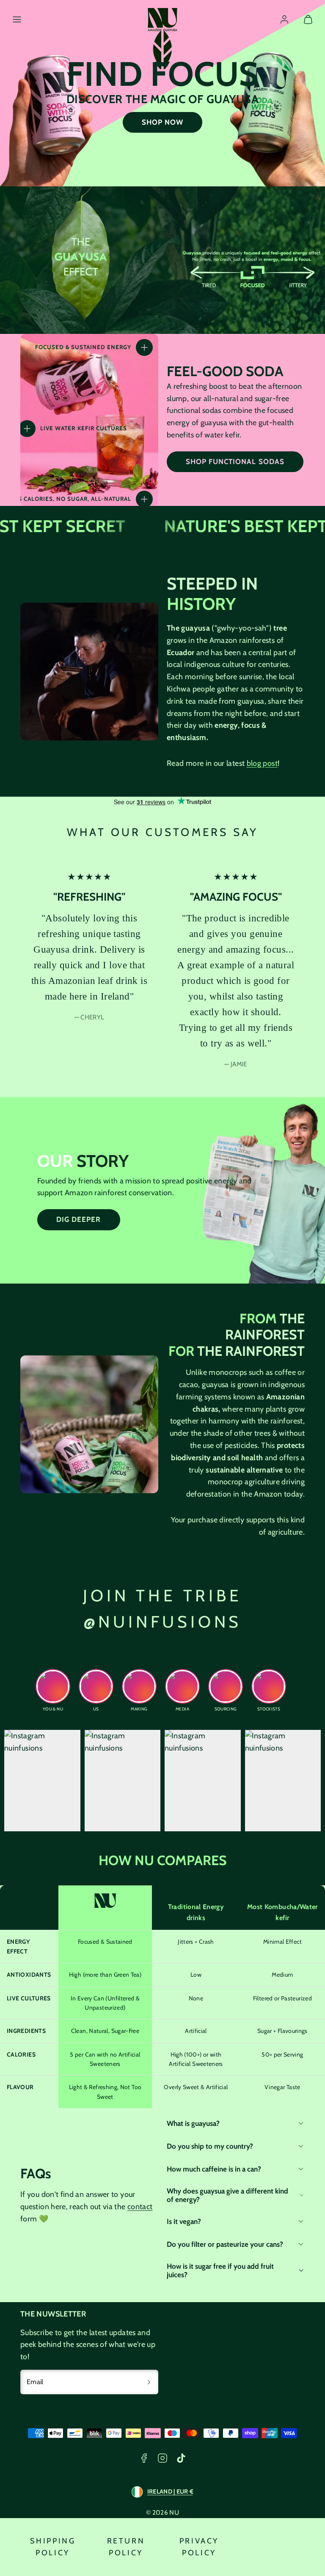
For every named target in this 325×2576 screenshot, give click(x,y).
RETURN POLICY (126, 2547)
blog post (262, 763)
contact (140, 2207)
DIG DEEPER (78, 1219)
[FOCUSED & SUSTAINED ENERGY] (144, 347)
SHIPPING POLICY (53, 2547)
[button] (17, 19)
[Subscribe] (149, 2382)
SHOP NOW (162, 122)
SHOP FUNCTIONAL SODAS (235, 462)
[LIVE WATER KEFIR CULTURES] (27, 429)
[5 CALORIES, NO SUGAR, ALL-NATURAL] (144, 499)
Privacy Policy (199, 2547)
